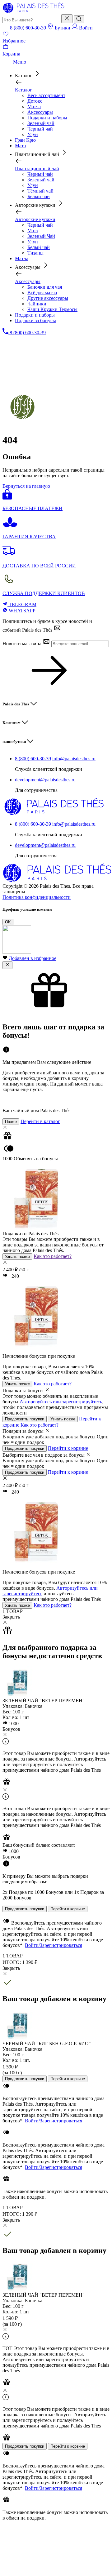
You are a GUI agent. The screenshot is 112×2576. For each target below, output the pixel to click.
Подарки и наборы (47, 118)
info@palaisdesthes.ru (74, 759)
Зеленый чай (41, 123)
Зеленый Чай (41, 236)
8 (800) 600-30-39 (33, 759)
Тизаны (35, 253)
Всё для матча (42, 293)
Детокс (35, 101)
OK (8, 922)
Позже (11, 1122)
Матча (34, 107)
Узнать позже (17, 1257)
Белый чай (39, 196)
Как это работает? (53, 1256)
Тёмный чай (40, 191)
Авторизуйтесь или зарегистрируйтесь (61, 1402)
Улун (33, 134)
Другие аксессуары (48, 298)
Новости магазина (23, 644)
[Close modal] (7, 965)
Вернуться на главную (26, 486)
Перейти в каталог (40, 1121)
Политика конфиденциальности (37, 897)
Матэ (33, 231)
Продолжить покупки (25, 1419)
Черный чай (40, 129)
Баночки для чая (45, 287)
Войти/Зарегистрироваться (54, 1945)
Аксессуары (40, 112)
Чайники (37, 304)
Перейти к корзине (68, 1448)
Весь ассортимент (46, 95)
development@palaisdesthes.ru (45, 780)
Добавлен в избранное (33, 958)
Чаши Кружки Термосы (52, 309)
